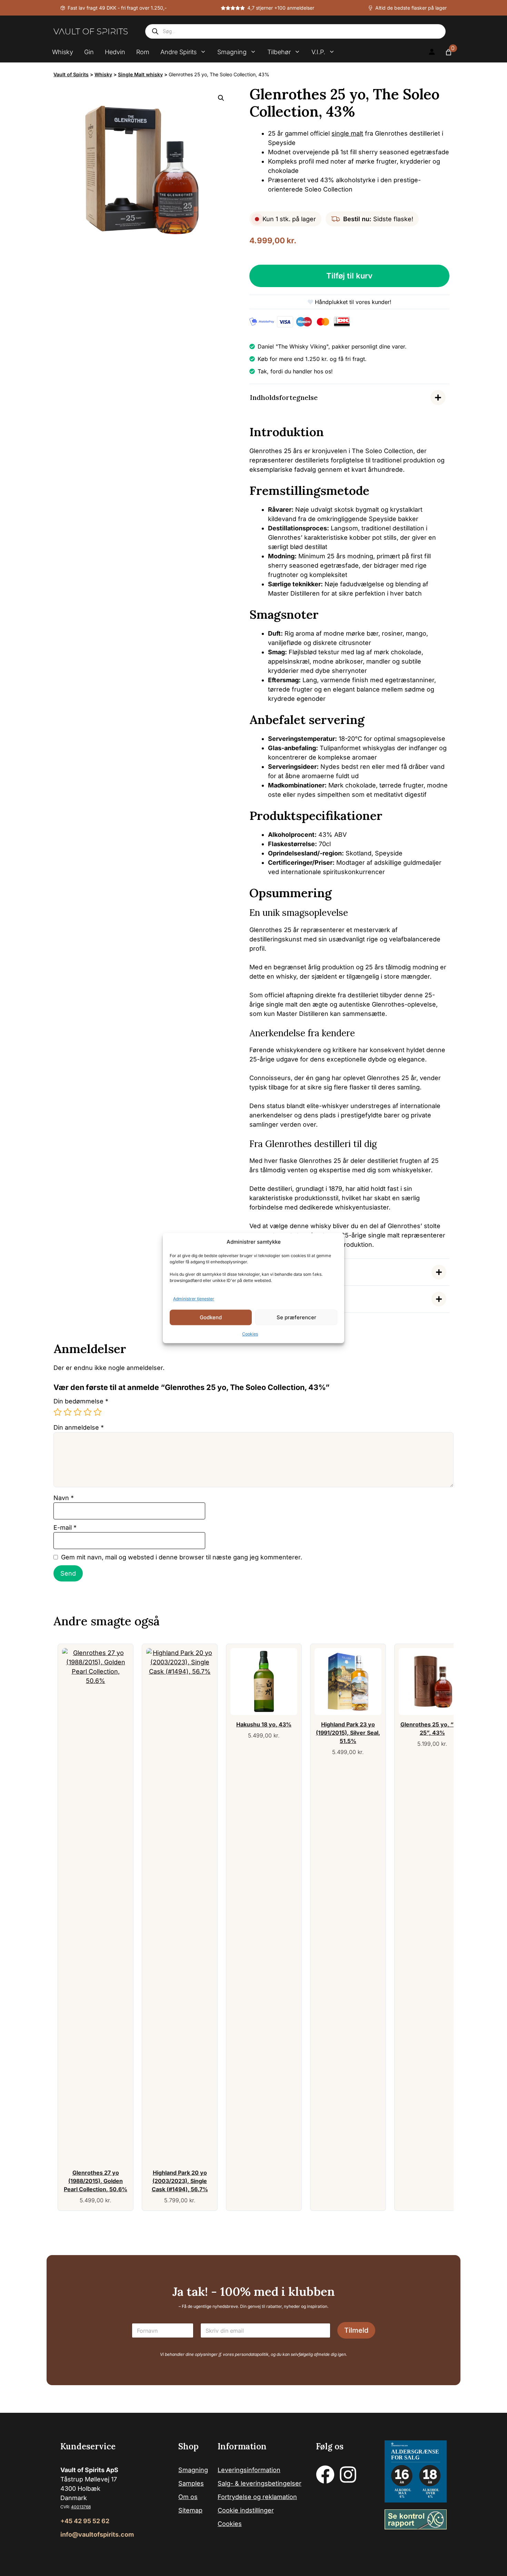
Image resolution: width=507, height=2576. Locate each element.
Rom (143, 52)
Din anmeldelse (79, 1427)
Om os (188, 2497)
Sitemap (190, 2510)
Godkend (211, 1317)
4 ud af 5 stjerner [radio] (88, 1412)
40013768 (81, 2507)
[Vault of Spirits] (91, 31)
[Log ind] (432, 52)
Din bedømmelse (81, 1401)
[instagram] (348, 2475)
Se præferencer (296, 1317)
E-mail (65, 1527)
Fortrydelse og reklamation (257, 2497)
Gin (89, 52)
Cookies (250, 1334)
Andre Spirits (178, 52)
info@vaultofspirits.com (97, 2534)
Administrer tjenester (194, 1299)
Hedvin (115, 52)
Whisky (63, 52)
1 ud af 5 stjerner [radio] (58, 1412)
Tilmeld (356, 2330)
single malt (347, 133)
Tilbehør (279, 52)
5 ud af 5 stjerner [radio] (98, 1412)
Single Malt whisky (140, 74)
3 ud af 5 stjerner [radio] (78, 1412)
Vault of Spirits (71, 74)
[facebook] (325, 2475)
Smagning (232, 52)
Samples (191, 2483)
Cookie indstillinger (246, 2510)
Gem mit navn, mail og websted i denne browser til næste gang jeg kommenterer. (182, 1557)
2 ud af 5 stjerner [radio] (68, 1412)
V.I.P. (318, 52)
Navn (64, 1498)
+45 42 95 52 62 (85, 2521)
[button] (221, 98)
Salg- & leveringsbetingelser (260, 2483)
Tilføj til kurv (349, 276)
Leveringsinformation (249, 2470)
